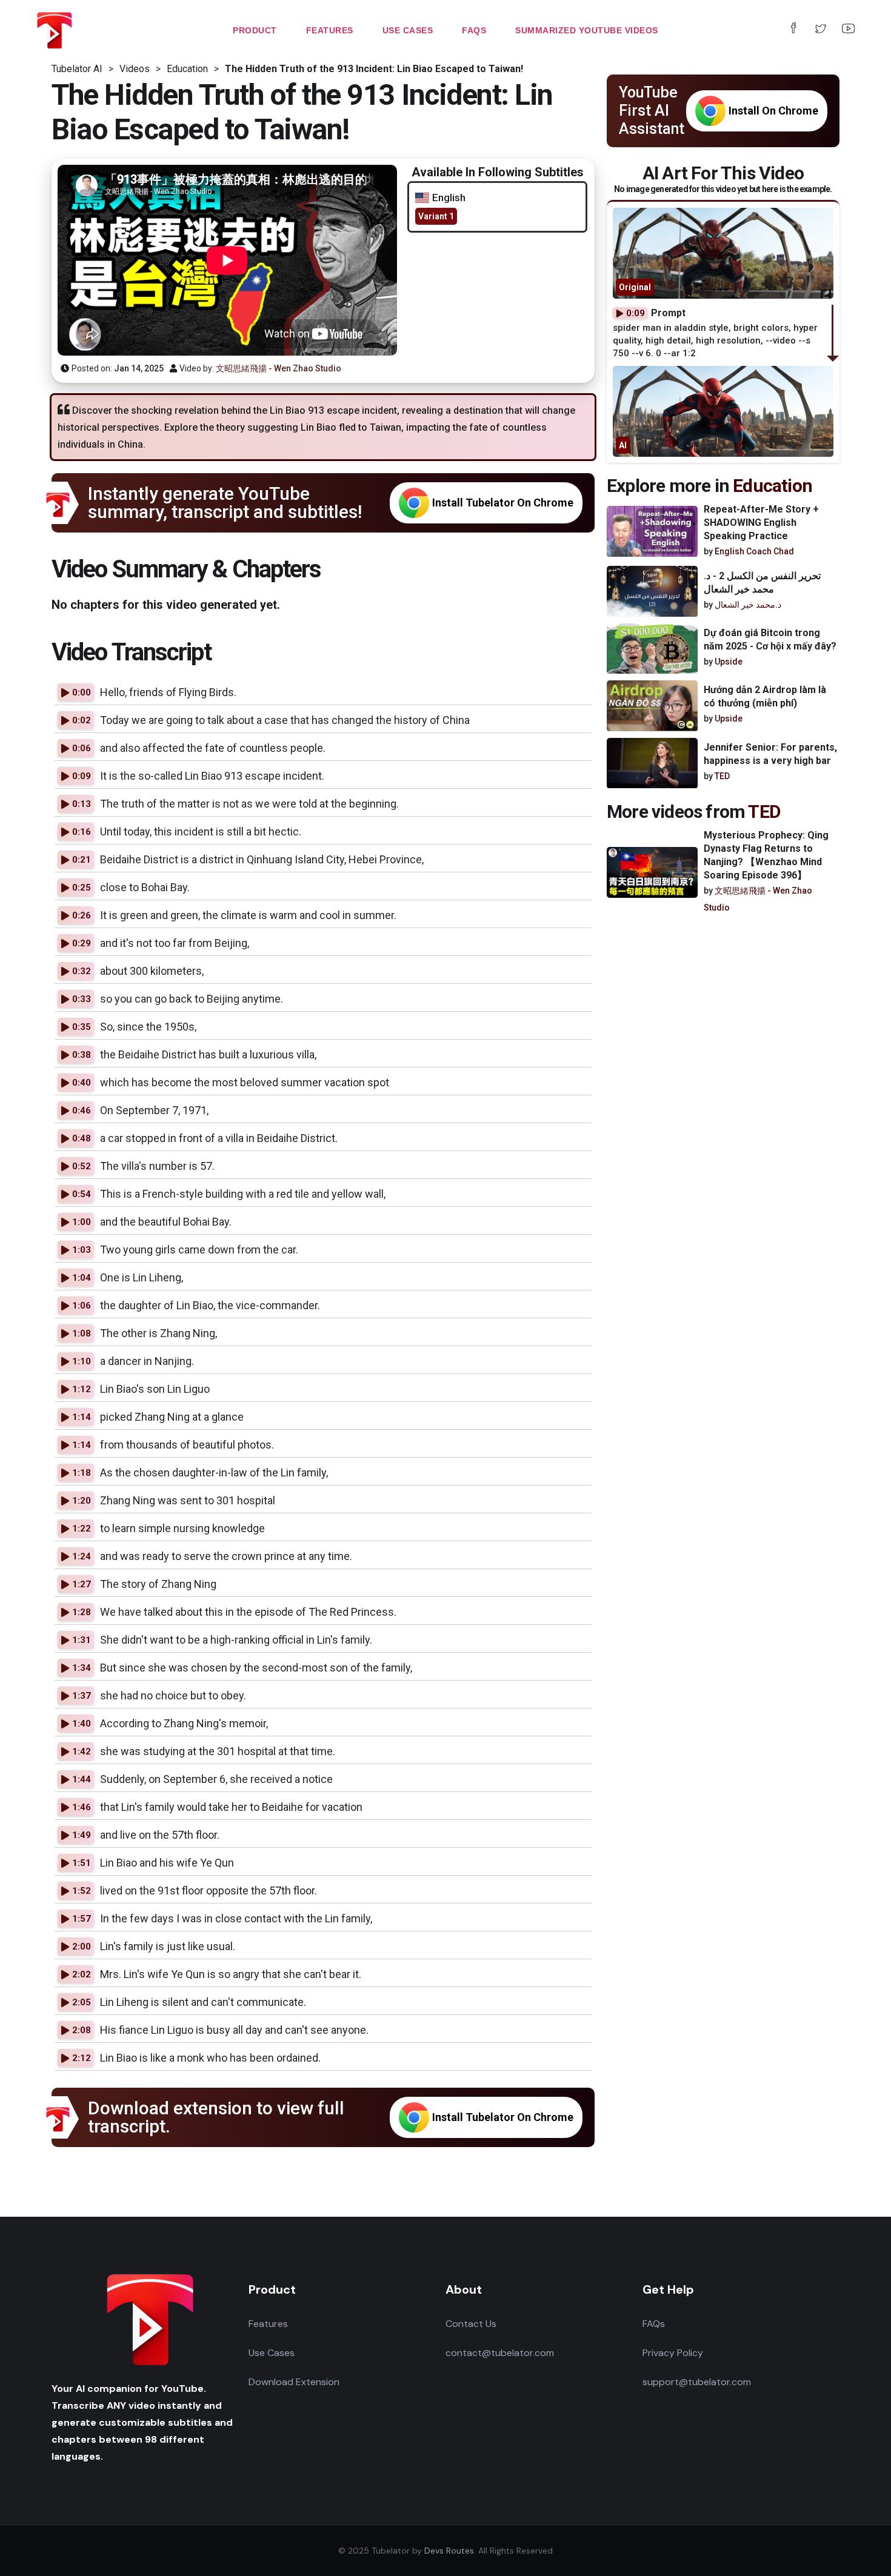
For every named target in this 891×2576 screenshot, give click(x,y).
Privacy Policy (673, 2353)
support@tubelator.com (697, 2382)
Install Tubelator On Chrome (503, 503)
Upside (729, 662)
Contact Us (471, 2324)
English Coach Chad (754, 551)
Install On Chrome (773, 111)
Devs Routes (449, 2551)
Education (773, 486)
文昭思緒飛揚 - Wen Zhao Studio (279, 368)
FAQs (654, 2324)
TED (722, 777)
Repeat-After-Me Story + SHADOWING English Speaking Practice (761, 523)
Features (268, 2324)
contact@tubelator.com (500, 2353)
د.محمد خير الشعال (748, 605)
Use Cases (272, 2353)
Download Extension (294, 2382)
